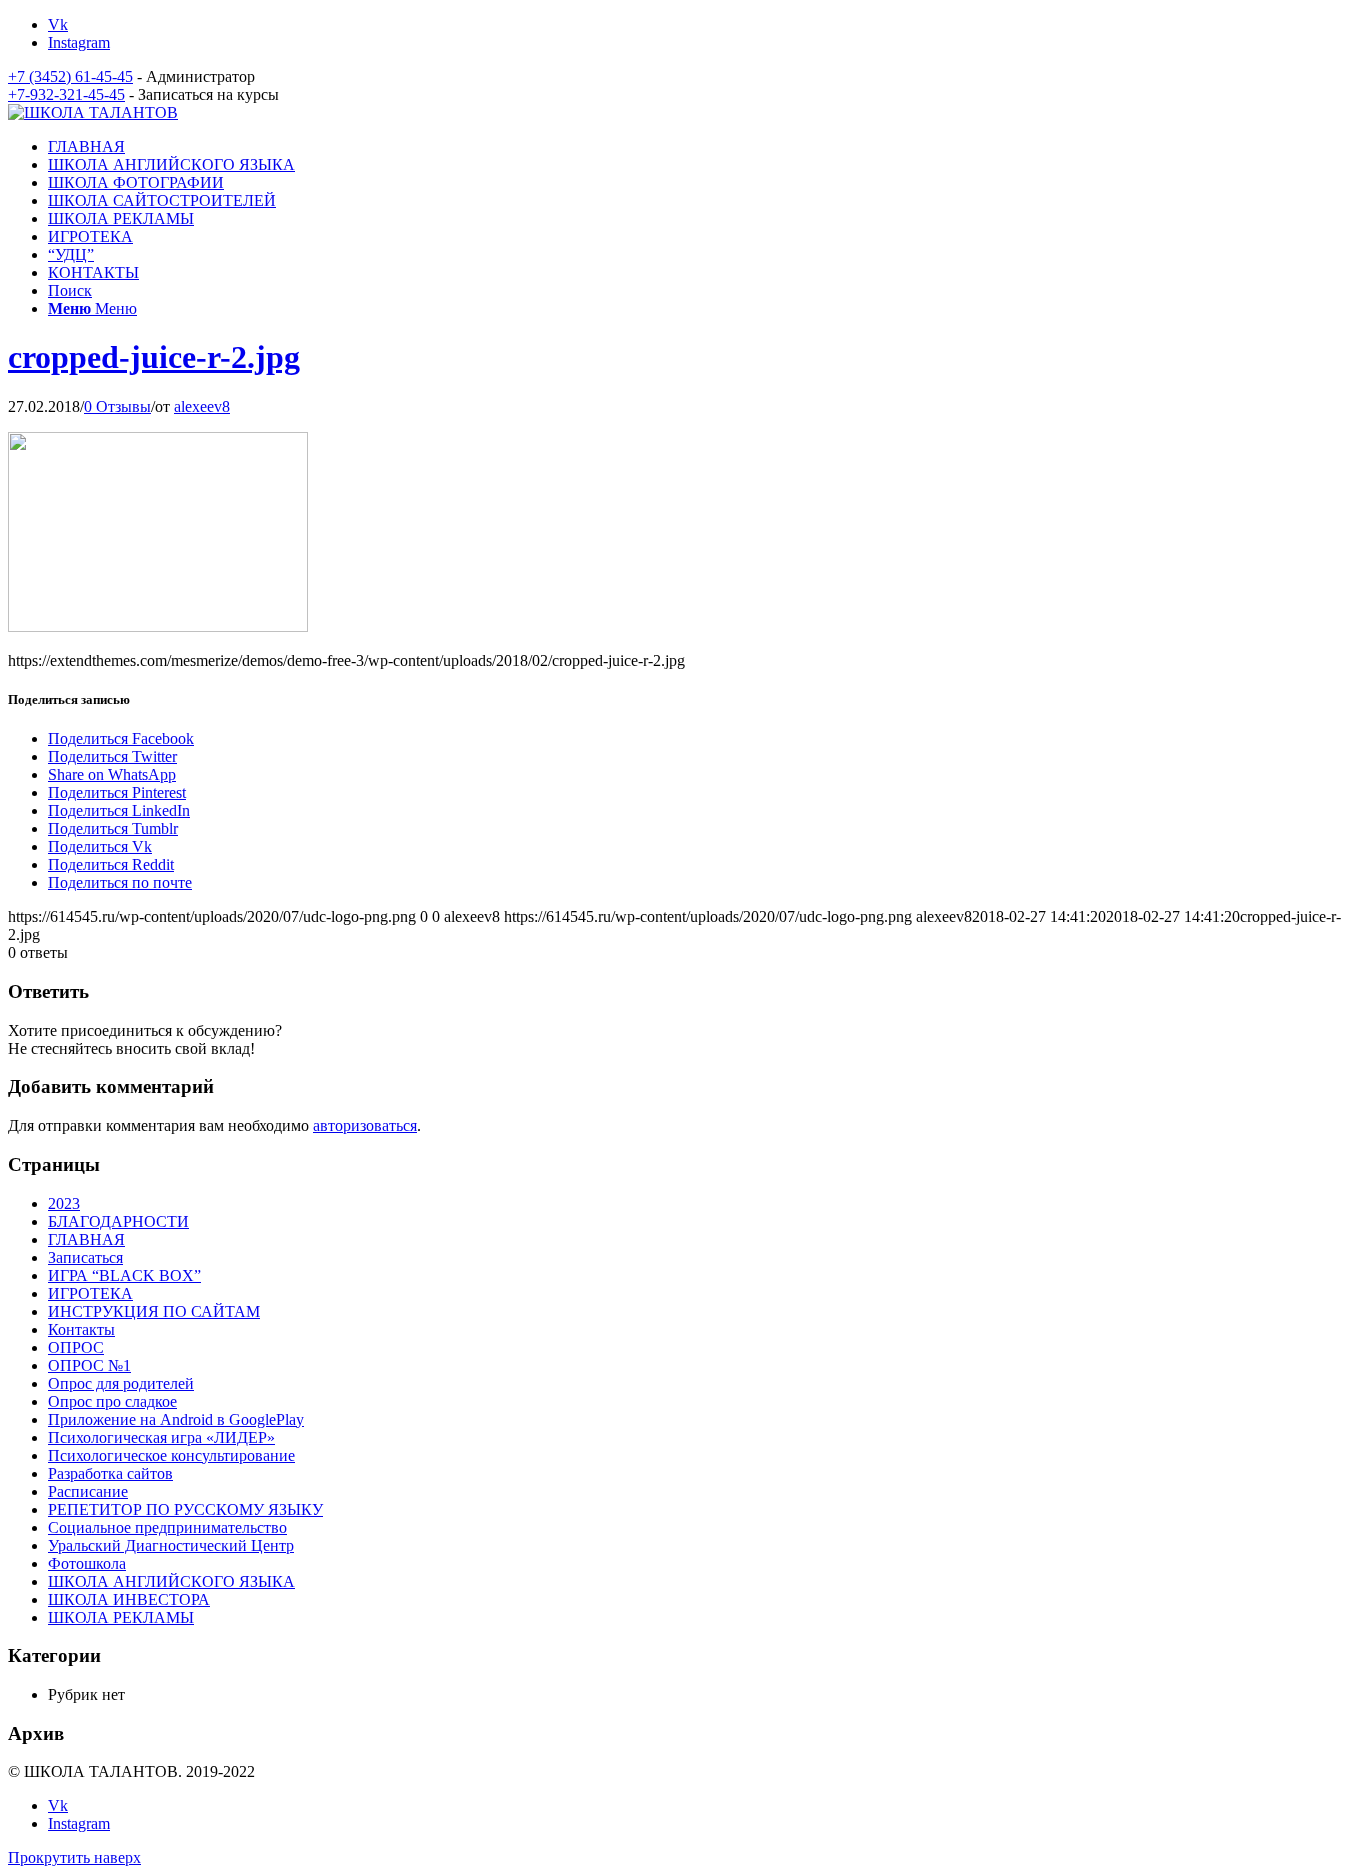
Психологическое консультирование (171, 1455)
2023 (64, 1203)
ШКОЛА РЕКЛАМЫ (121, 1617)
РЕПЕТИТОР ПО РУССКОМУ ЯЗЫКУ (185, 1509)
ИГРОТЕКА (90, 1293)
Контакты (81, 1329)
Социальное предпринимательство (167, 1527)
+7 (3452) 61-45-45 (70, 76)
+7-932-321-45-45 (66, 94)
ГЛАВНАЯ (86, 1239)
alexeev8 (202, 406)
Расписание (88, 1491)
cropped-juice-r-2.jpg (154, 357)
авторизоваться (365, 1125)
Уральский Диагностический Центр (171, 1545)
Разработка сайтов (110, 1473)
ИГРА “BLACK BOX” (124, 1275)
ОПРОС (76, 1347)
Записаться (85, 1257)
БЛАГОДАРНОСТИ (118, 1221)
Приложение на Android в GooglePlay (176, 1419)
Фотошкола (87, 1563)
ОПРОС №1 (89, 1365)
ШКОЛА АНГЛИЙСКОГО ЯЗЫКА (171, 1581)
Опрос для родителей (121, 1383)
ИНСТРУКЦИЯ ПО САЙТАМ (154, 1311)
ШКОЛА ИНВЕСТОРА (129, 1599)
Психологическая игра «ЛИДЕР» (161, 1437)
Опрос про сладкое (112, 1401)
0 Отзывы (117, 406)
